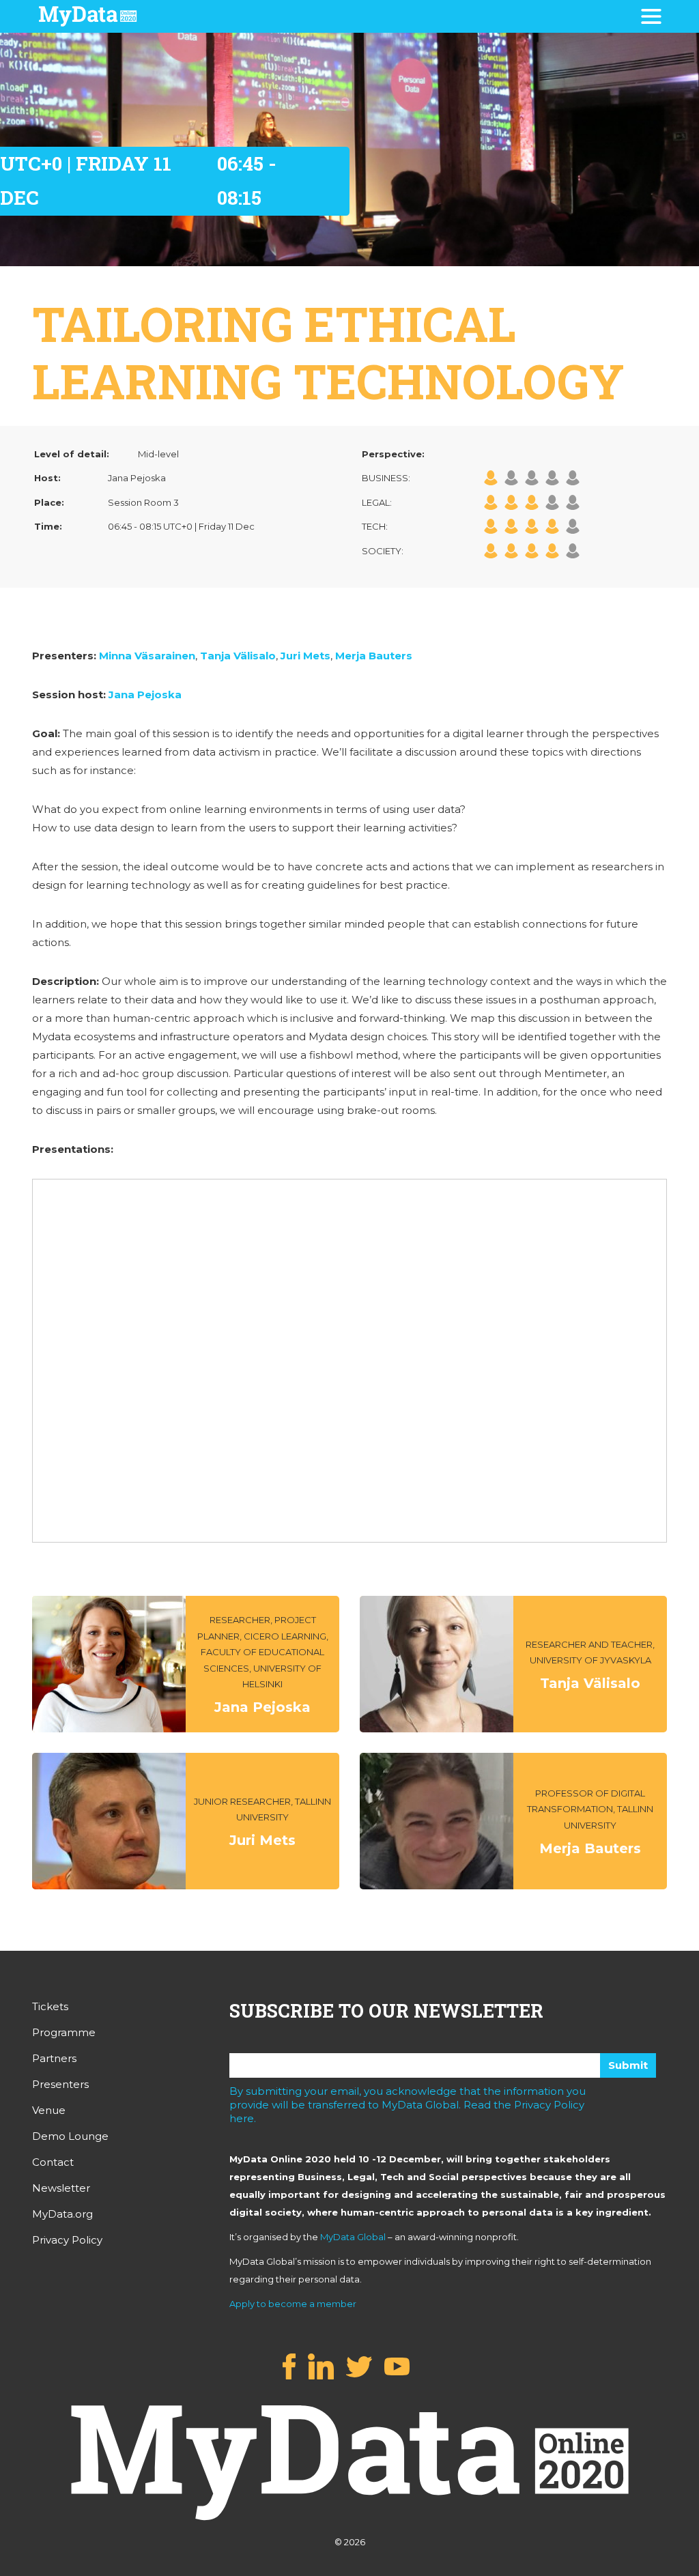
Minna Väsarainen (147, 656)
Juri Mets (305, 656)
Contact (53, 2162)
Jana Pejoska (145, 695)
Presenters (60, 2084)
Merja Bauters (374, 656)
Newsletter (61, 2188)
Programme (64, 2032)
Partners (54, 2058)
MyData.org (62, 2214)
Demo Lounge (70, 2136)
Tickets (50, 2006)
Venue (49, 2110)
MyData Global (353, 2237)
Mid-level (158, 454)
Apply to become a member (293, 2304)
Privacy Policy (67, 2240)
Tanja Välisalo (238, 656)
